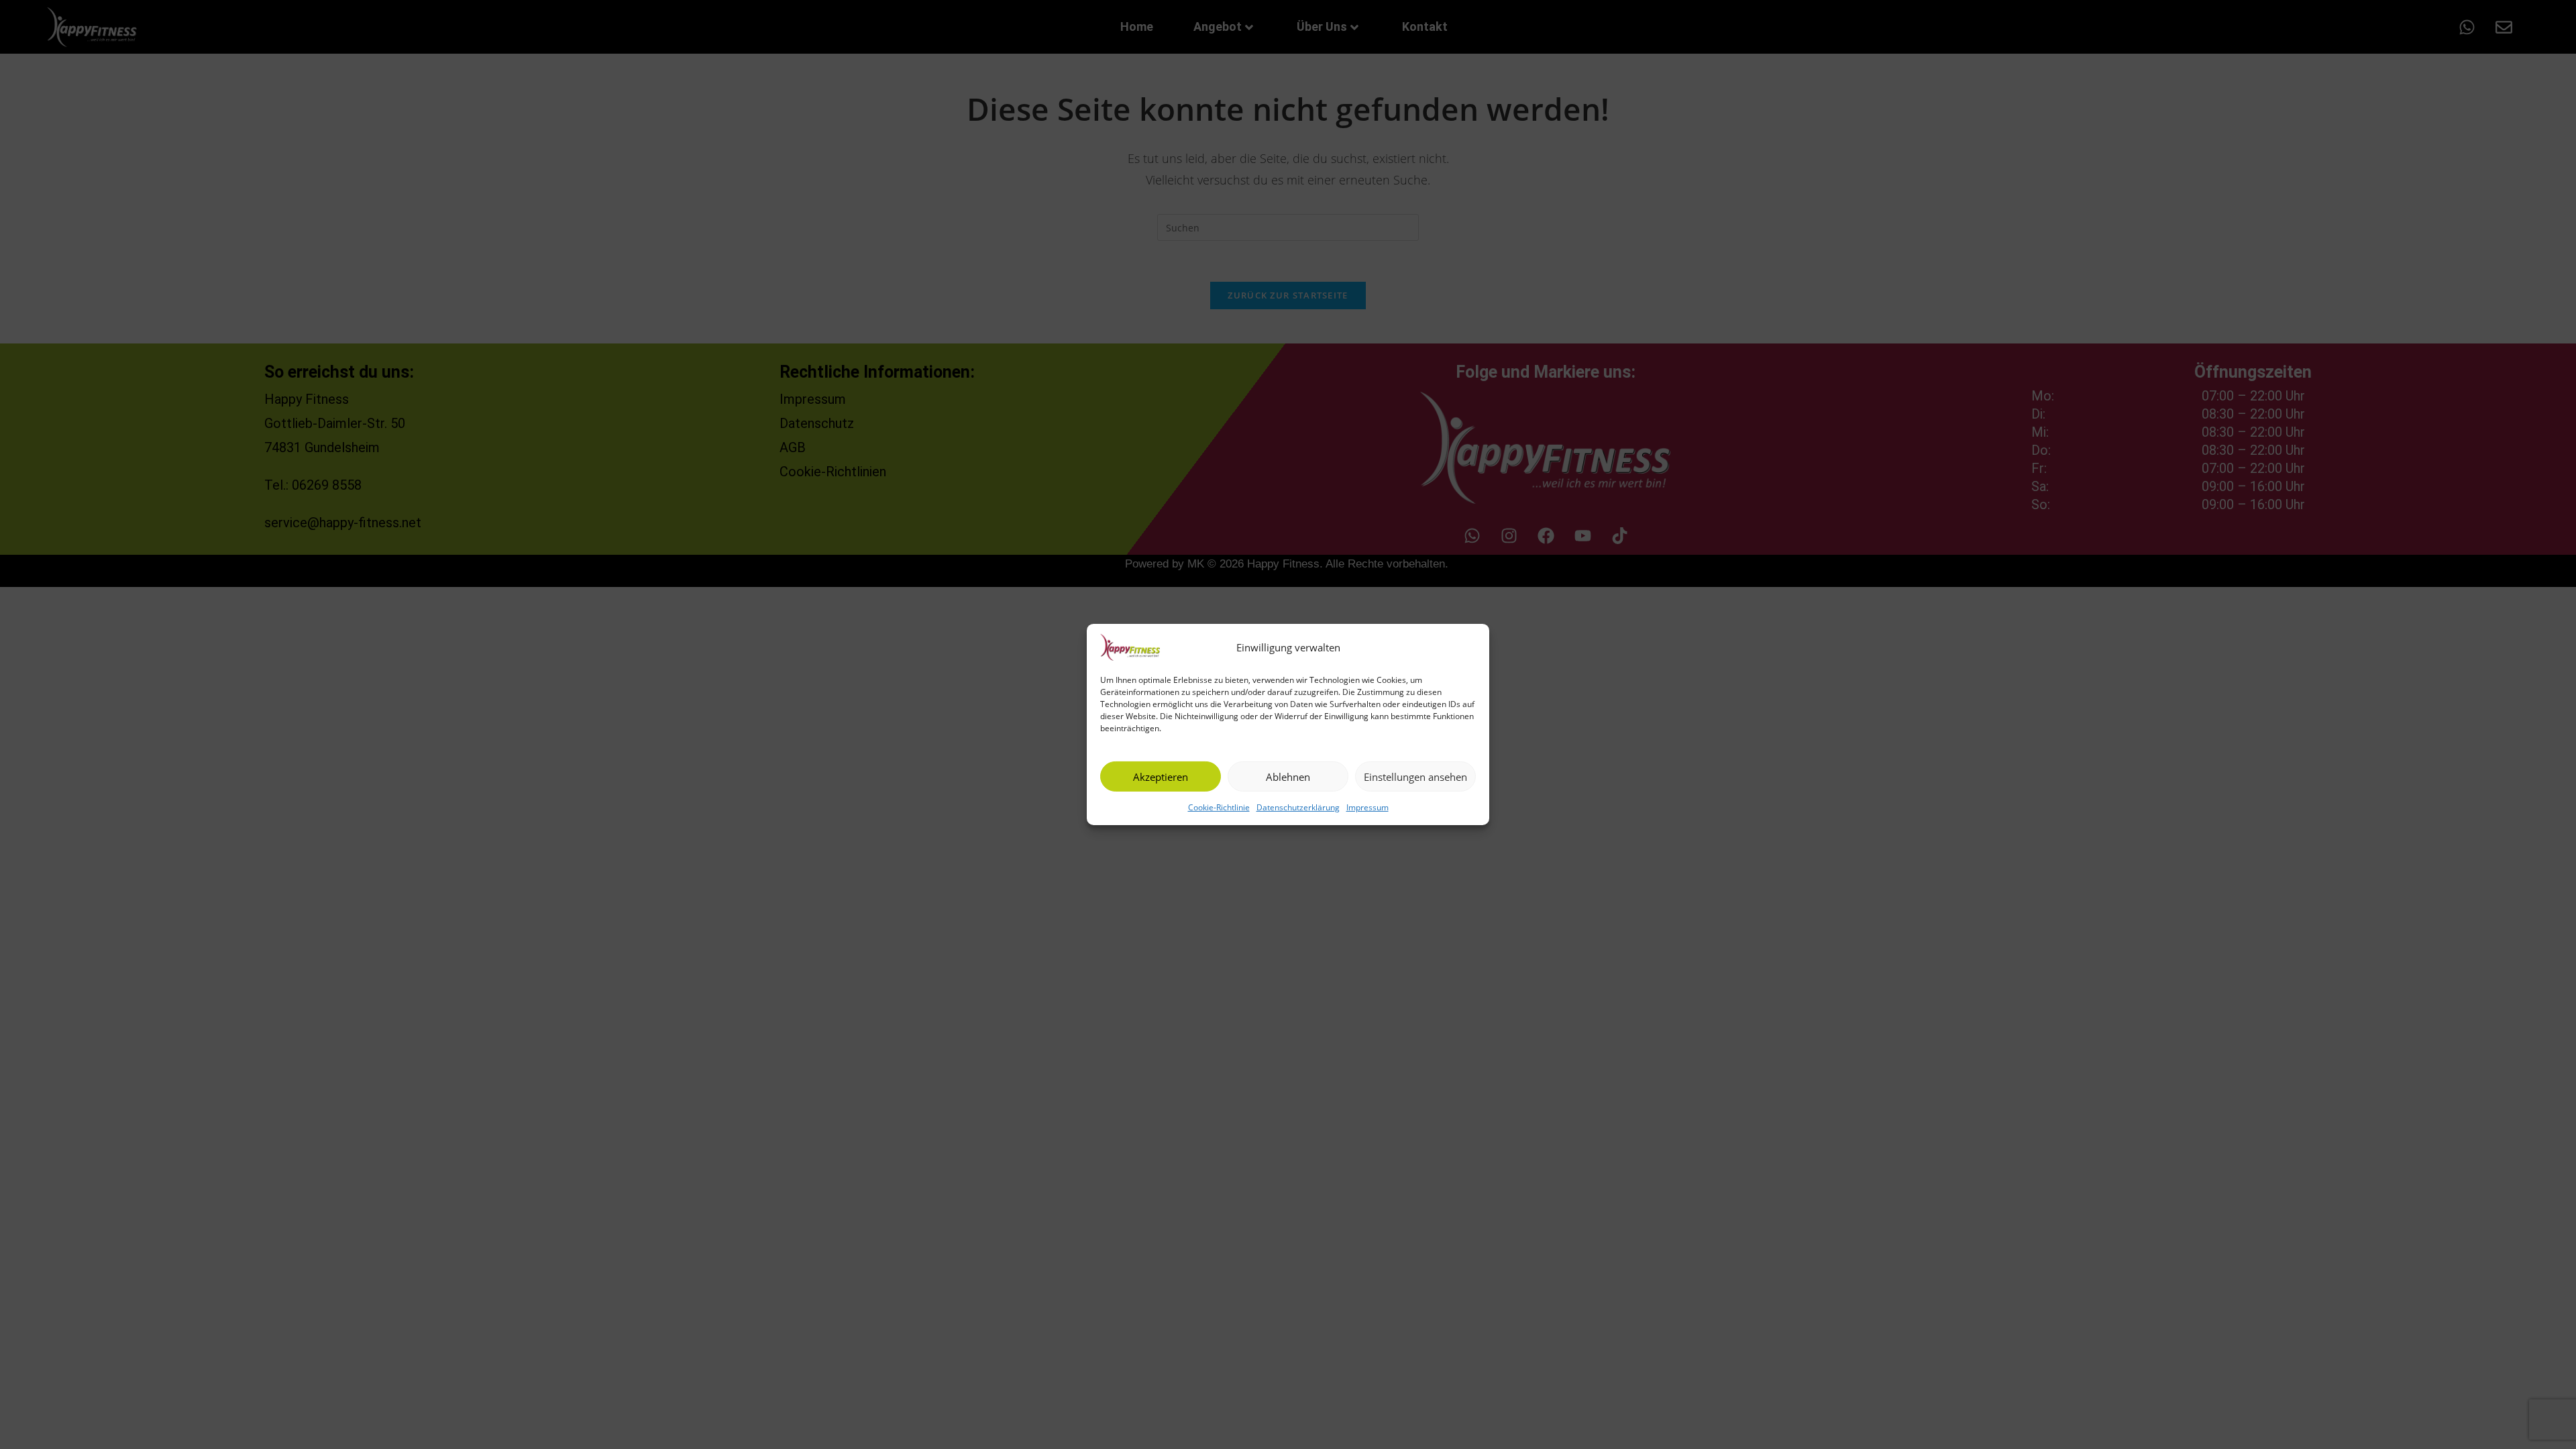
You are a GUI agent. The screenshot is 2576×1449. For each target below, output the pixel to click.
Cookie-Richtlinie (1219, 807)
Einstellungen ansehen (1415, 776)
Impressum (1367, 807)
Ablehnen (1288, 776)
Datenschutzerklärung (1298, 807)
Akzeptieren (1161, 776)
